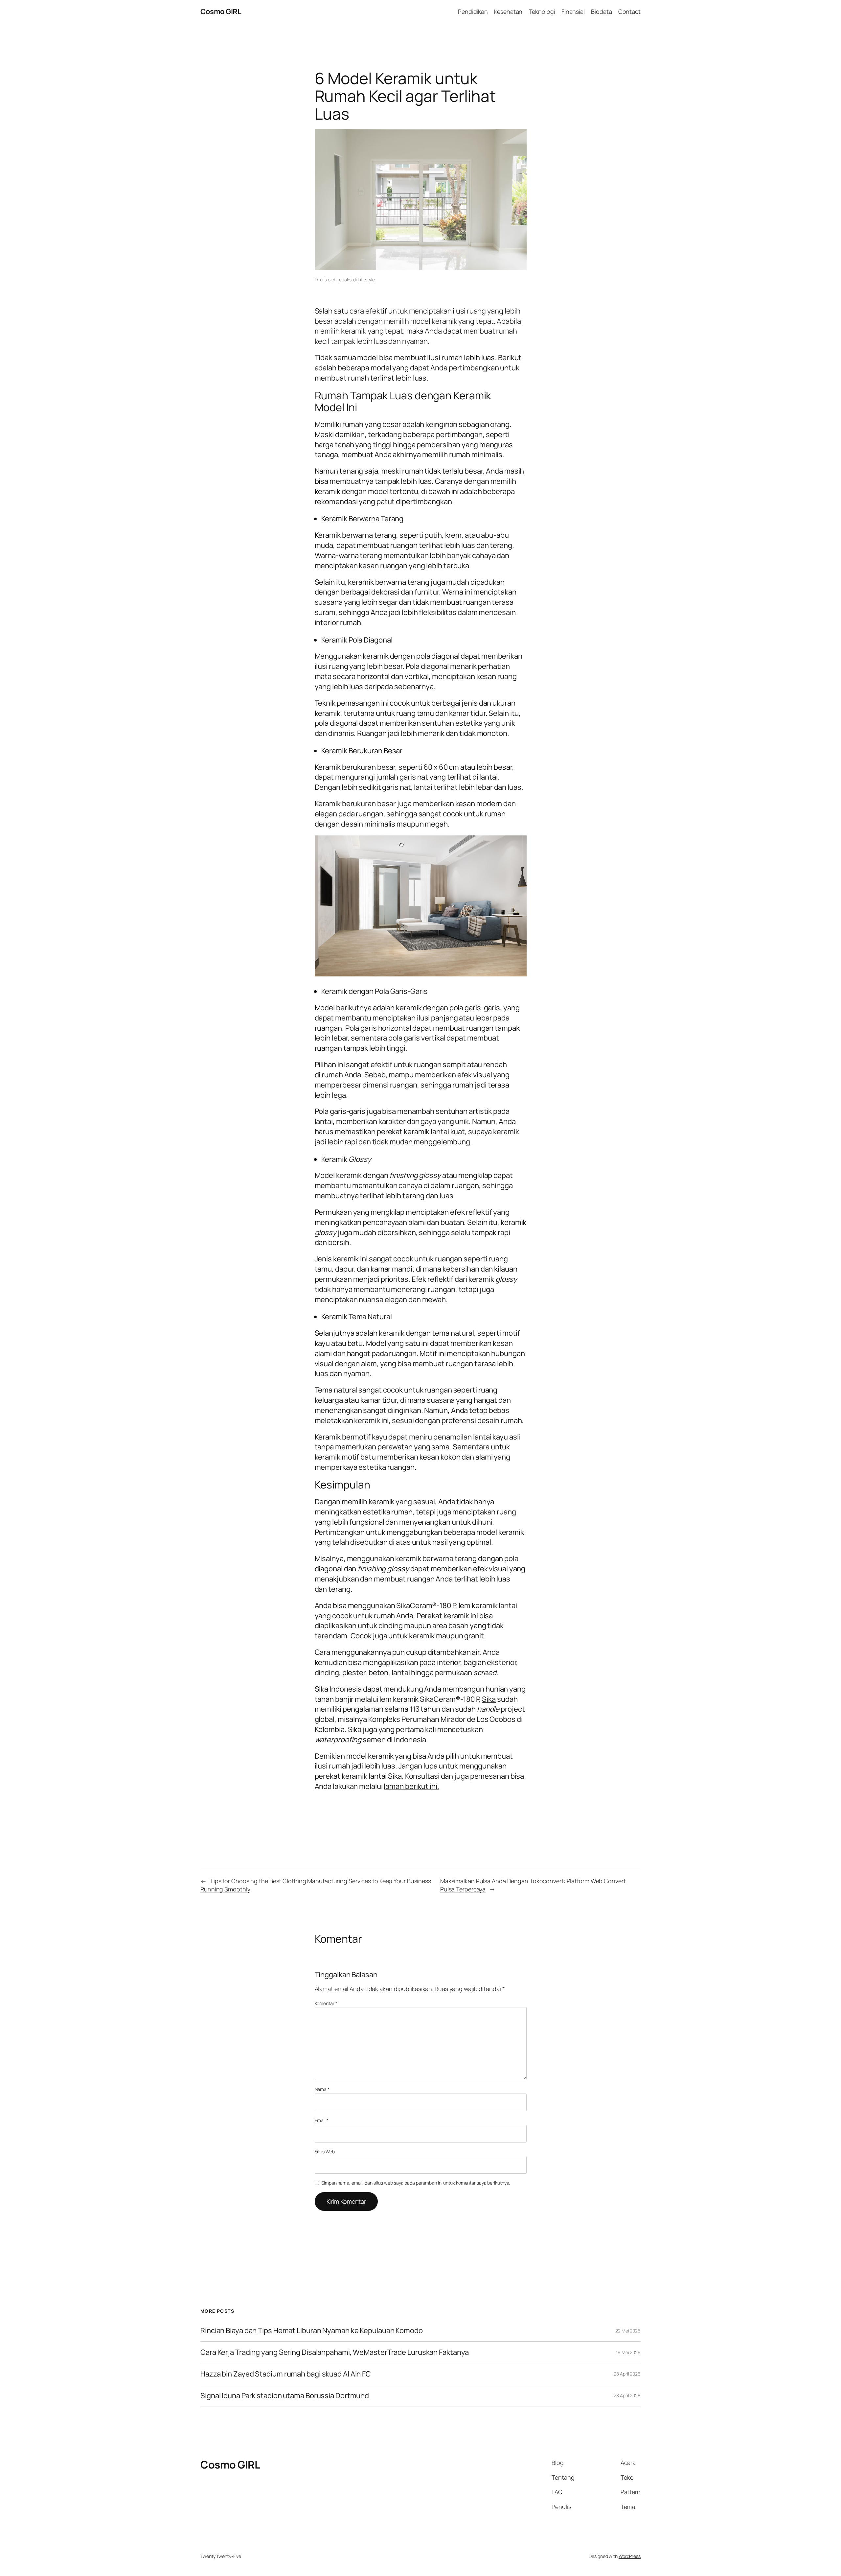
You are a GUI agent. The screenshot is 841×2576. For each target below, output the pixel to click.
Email (322, 2120)
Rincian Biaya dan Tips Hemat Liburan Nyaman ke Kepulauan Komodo (312, 2331)
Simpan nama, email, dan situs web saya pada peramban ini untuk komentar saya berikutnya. (416, 2183)
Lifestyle (366, 280)
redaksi (345, 280)
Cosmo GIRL (221, 12)
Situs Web (325, 2152)
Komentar (326, 2003)
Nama (322, 2089)
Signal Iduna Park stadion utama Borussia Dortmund (285, 2396)
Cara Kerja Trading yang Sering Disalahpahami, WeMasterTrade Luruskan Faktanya (335, 2352)
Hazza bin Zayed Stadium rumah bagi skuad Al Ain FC (286, 2374)
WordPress (630, 2556)
